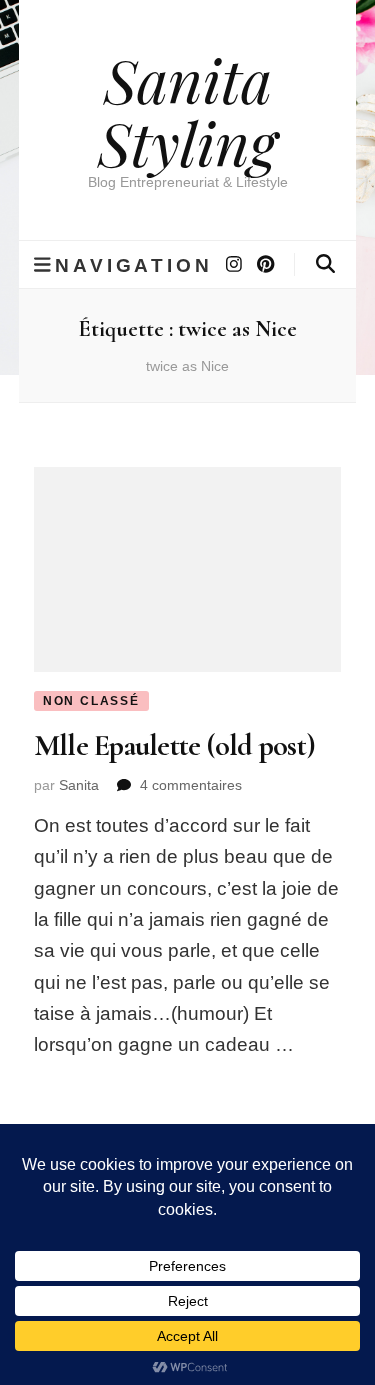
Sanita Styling (187, 110)
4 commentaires (191, 785)
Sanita (79, 785)
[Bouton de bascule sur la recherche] (325, 264)
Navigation (133, 265)
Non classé (91, 701)
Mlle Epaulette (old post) (174, 745)
